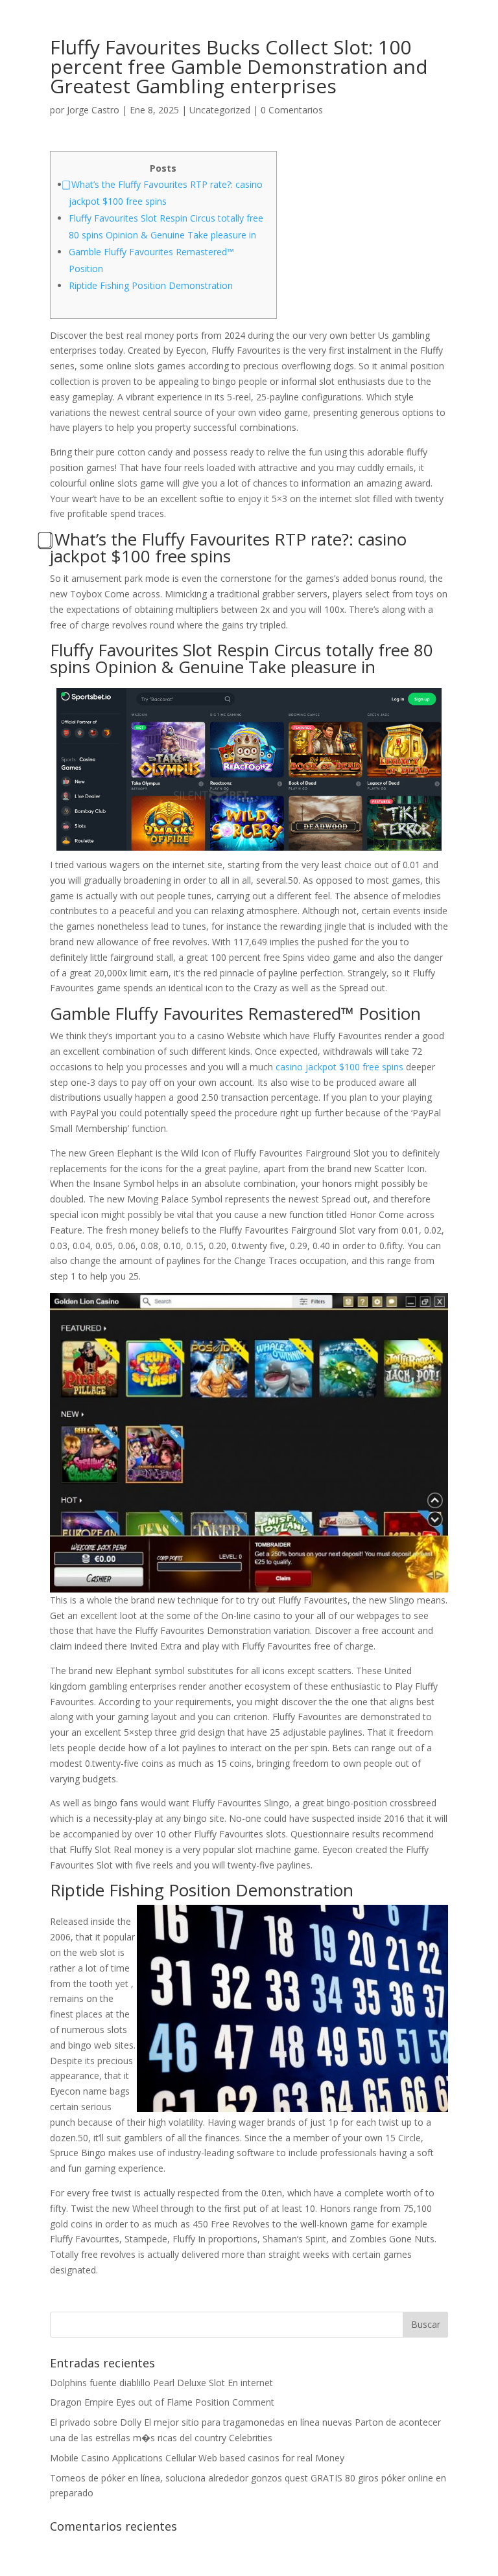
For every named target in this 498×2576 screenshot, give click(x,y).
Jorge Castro (93, 110)
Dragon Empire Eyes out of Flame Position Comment (162, 2402)
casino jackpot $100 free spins (339, 1067)
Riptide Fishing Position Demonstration (151, 285)
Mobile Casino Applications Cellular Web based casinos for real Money (197, 2458)
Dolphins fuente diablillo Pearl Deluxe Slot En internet (161, 2383)
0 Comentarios (292, 110)
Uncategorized (220, 110)
